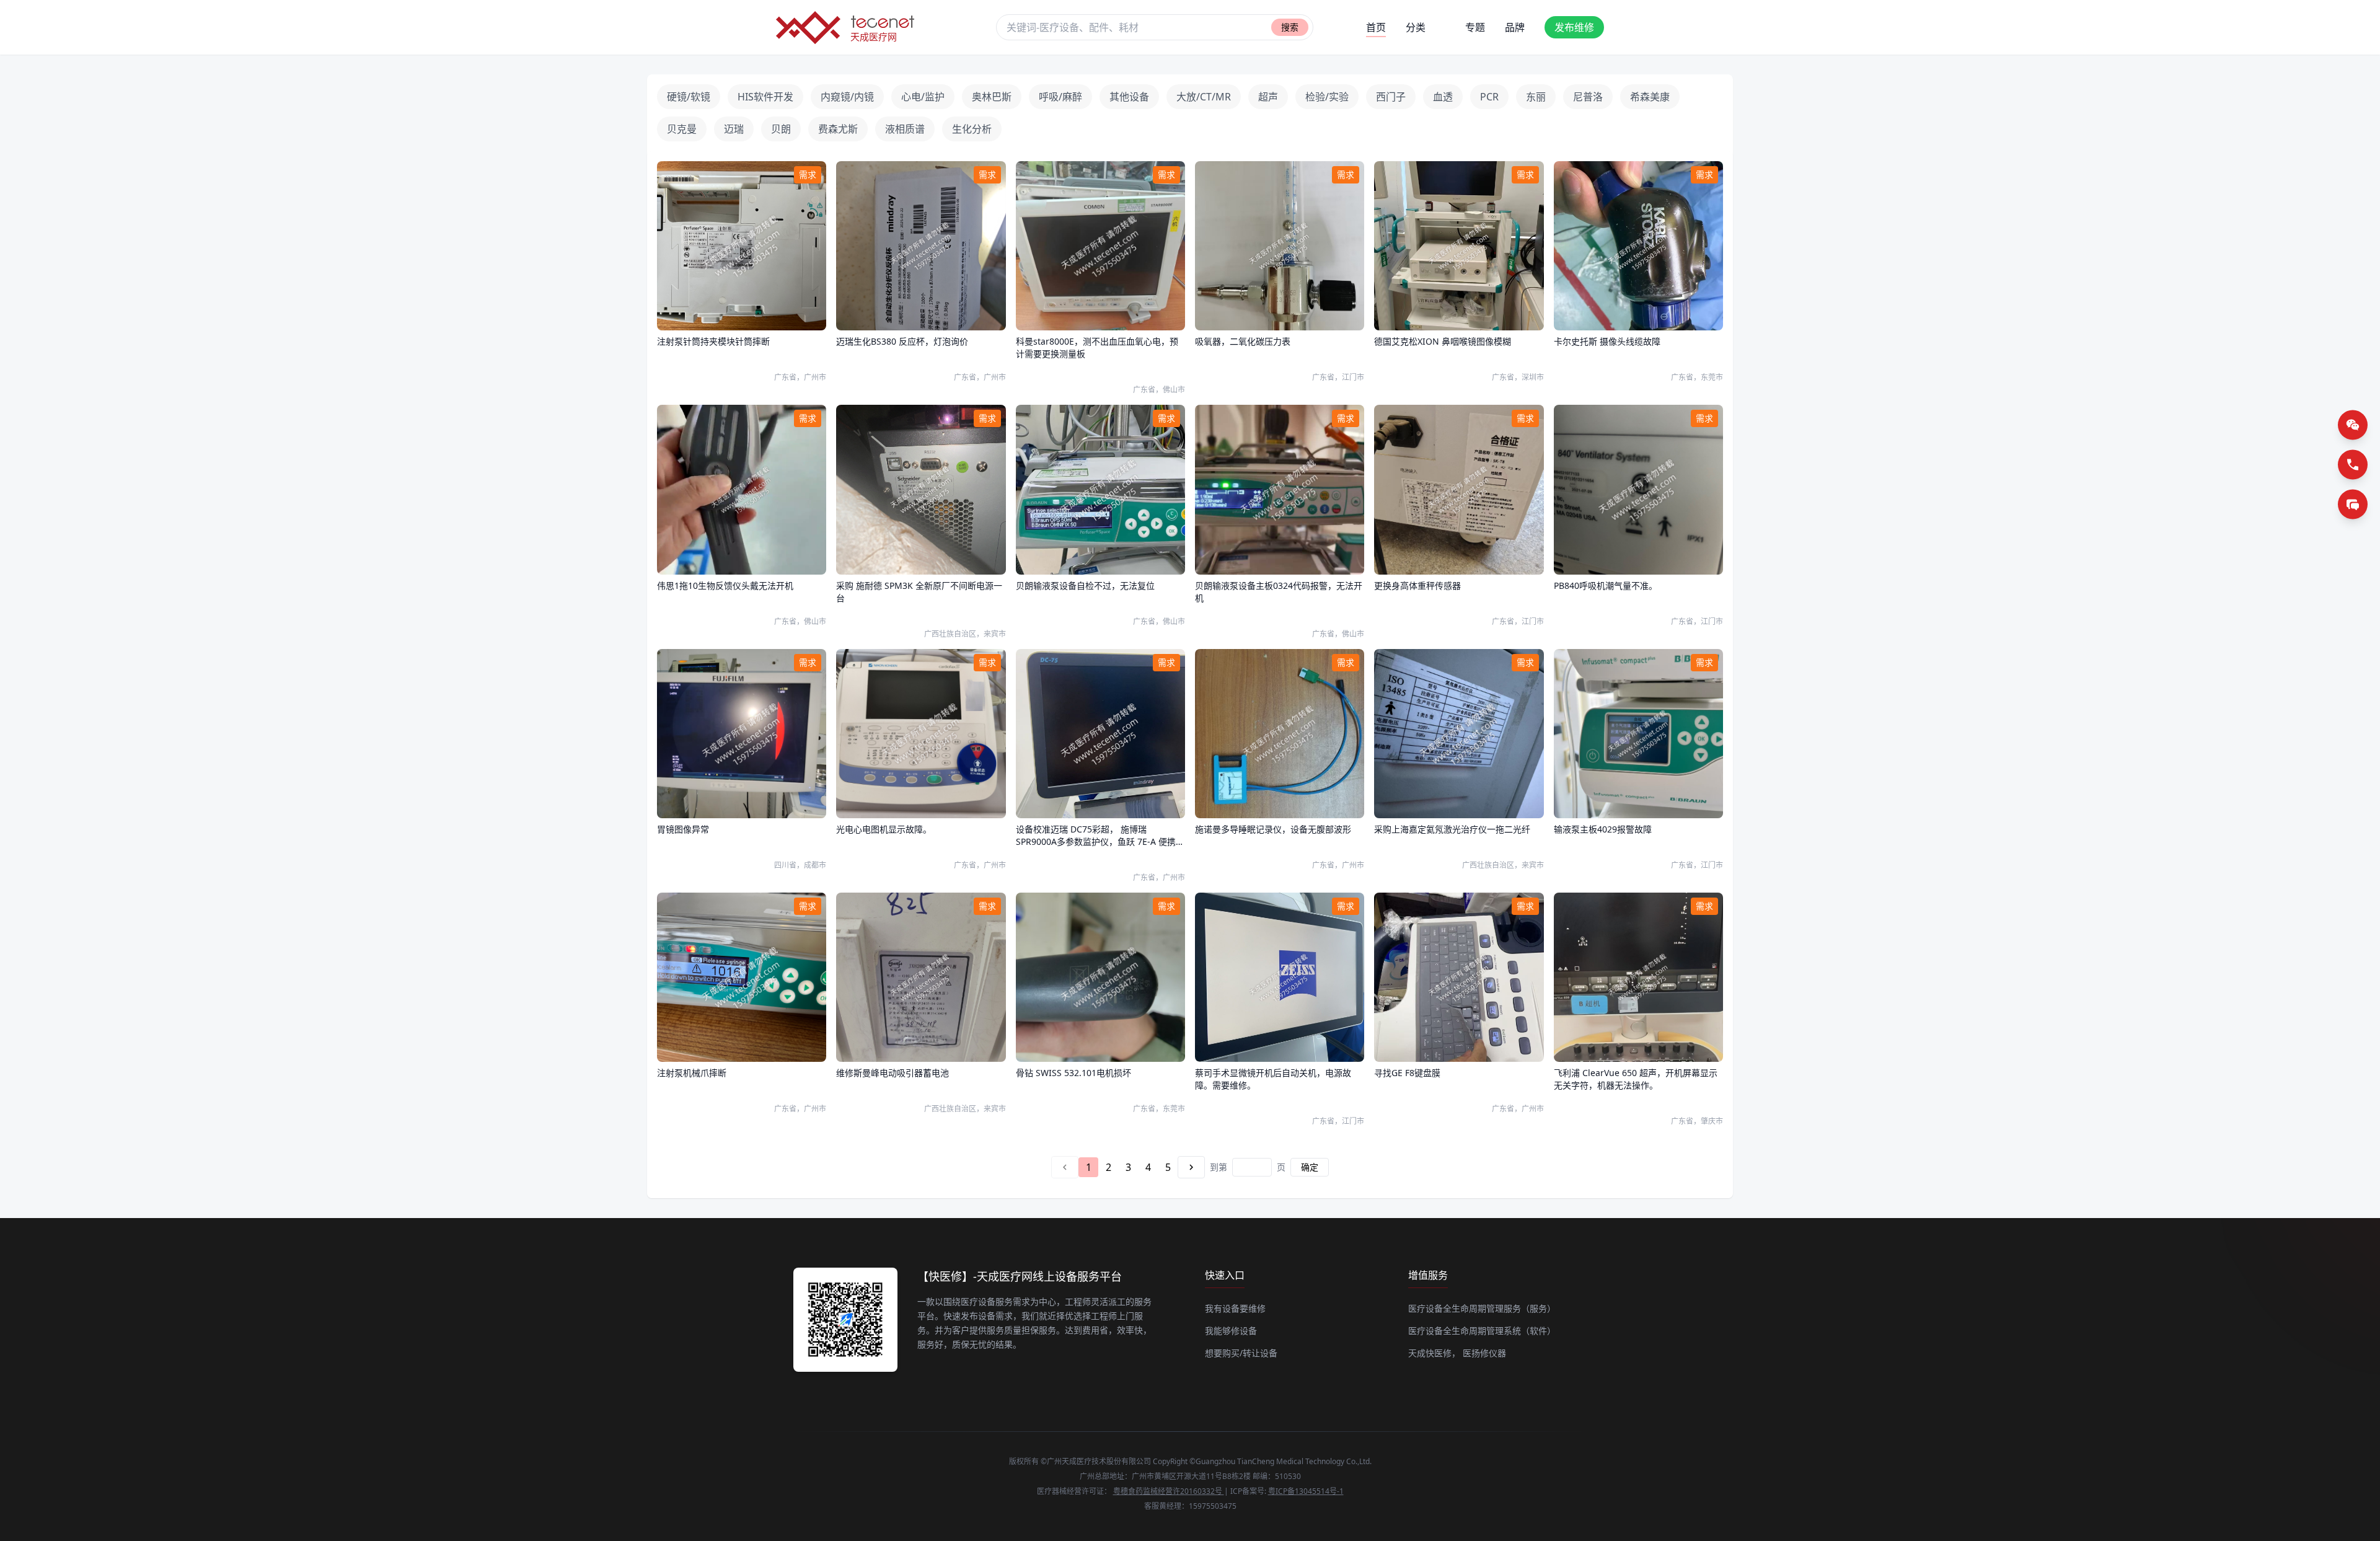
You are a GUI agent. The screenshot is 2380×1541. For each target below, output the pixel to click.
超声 (1268, 97)
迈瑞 (734, 129)
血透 (1443, 97)
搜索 (1290, 27)
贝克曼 (682, 129)
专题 (1475, 27)
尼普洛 (1588, 97)
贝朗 (781, 129)
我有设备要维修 (1235, 1308)
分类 (1416, 27)
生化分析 (972, 129)
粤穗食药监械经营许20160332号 (1169, 1491)
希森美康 (1650, 97)
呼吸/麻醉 (1060, 97)
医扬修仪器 (1484, 1353)
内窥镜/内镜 (847, 97)
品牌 (1515, 27)
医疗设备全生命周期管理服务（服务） (1482, 1308)
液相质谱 (905, 129)
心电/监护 (923, 97)
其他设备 (1129, 97)
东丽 (1536, 97)
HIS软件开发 (765, 97)
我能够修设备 (1231, 1331)
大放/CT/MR (1204, 97)
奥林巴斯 (992, 97)
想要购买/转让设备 (1241, 1353)
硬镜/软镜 (689, 97)
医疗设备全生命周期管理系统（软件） (1482, 1331)
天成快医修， (1434, 1353)
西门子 (1391, 97)
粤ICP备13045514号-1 (1306, 1491)
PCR (1489, 97)
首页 (1376, 27)
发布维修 (1574, 27)
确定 (1310, 1167)
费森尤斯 (838, 129)
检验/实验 (1327, 97)
